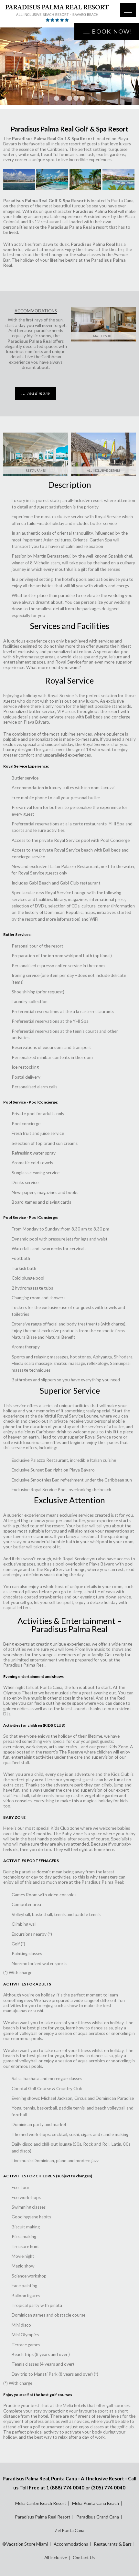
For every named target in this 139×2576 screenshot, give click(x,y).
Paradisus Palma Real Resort (43, 2517)
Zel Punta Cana (69, 2530)
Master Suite (103, 336)
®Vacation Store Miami (25, 2544)
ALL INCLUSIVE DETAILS (103, 471)
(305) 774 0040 (108, 2487)
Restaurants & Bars (113, 2544)
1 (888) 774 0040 (65, 2487)
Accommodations (71, 2544)
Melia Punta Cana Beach (96, 2503)
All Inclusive (56, 2558)
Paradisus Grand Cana (98, 2517)
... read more (36, 393)
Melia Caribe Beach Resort (41, 2503)
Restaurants (36, 471)
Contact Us (84, 2558)
